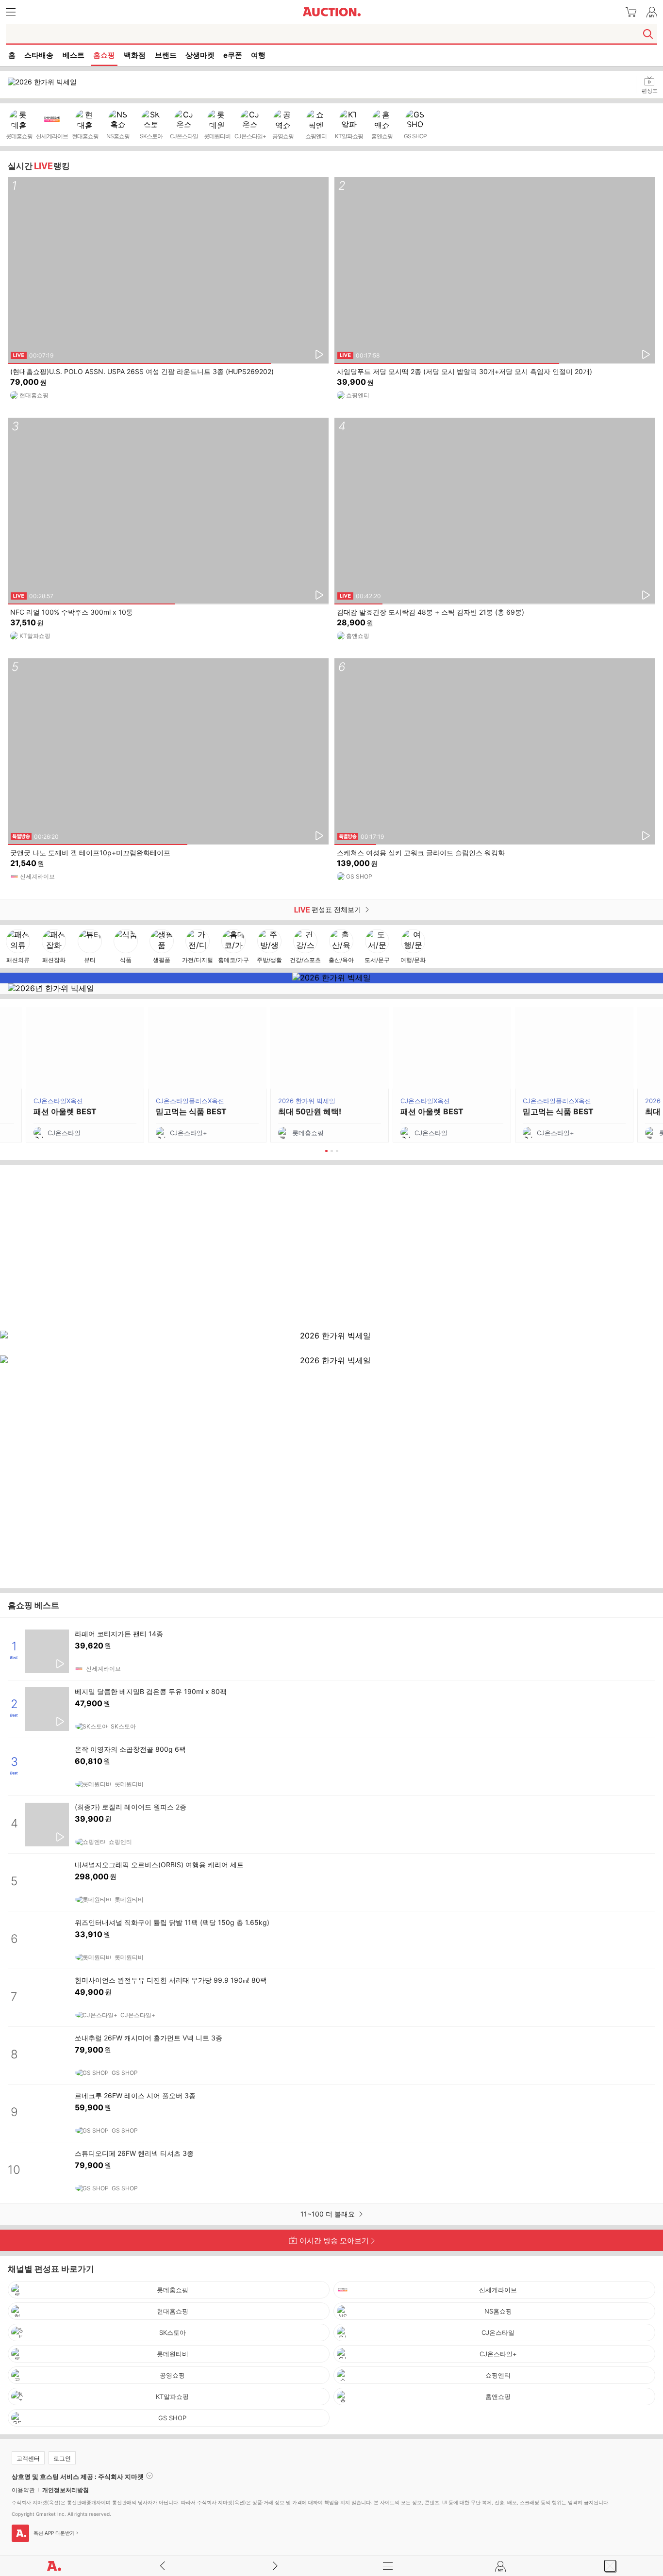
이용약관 (23, 2490)
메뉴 (388, 2566)
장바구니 (631, 12)
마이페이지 (500, 2566)
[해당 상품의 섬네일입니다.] (47, 1651)
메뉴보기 (11, 12)
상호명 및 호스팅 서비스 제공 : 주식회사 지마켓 (78, 2476)
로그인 (62, 2458)
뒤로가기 (163, 2566)
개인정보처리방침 (66, 2490)
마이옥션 (652, 12)
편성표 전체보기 (182, 910)
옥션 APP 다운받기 (54, 2533)
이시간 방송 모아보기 (334, 2241)
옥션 (331, 12)
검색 (648, 34)
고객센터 (28, 2458)
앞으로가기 (275, 2566)
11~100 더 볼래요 (329, 2214)
